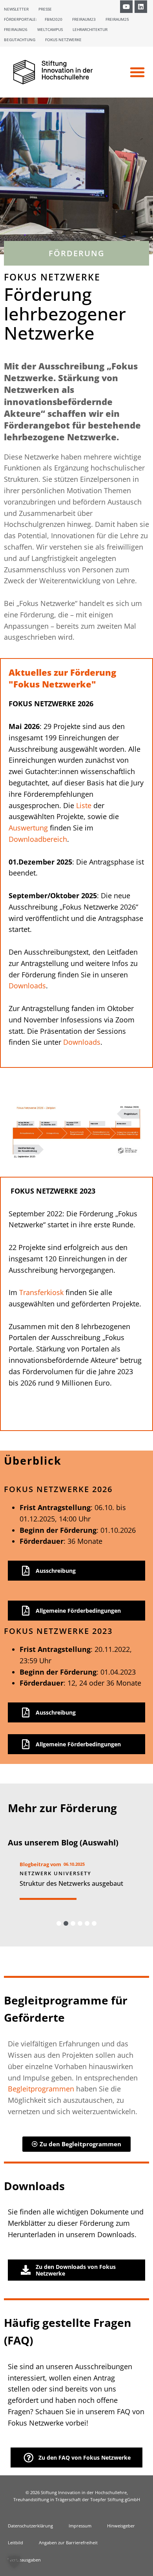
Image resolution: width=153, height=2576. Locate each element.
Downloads (27, 986)
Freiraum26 (16, 29)
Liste (84, 805)
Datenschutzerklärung (30, 2526)
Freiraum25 (117, 19)
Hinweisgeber (121, 2526)
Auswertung (28, 828)
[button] (137, 72)
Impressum (80, 2526)
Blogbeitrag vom (40, 1864)
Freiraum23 (84, 19)
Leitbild (15, 2543)
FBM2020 (54, 19)
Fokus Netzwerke (63, 40)
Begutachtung (20, 40)
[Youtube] (126, 7)
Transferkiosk (41, 1292)
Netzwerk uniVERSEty (56, 1873)
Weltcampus (50, 29)
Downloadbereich (38, 839)
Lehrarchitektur (90, 29)
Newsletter (16, 9)
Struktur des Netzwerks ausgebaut (71, 1883)
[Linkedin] (141, 7)
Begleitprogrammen (41, 2089)
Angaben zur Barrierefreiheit (68, 2543)
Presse (45, 9)
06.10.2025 (74, 1864)
